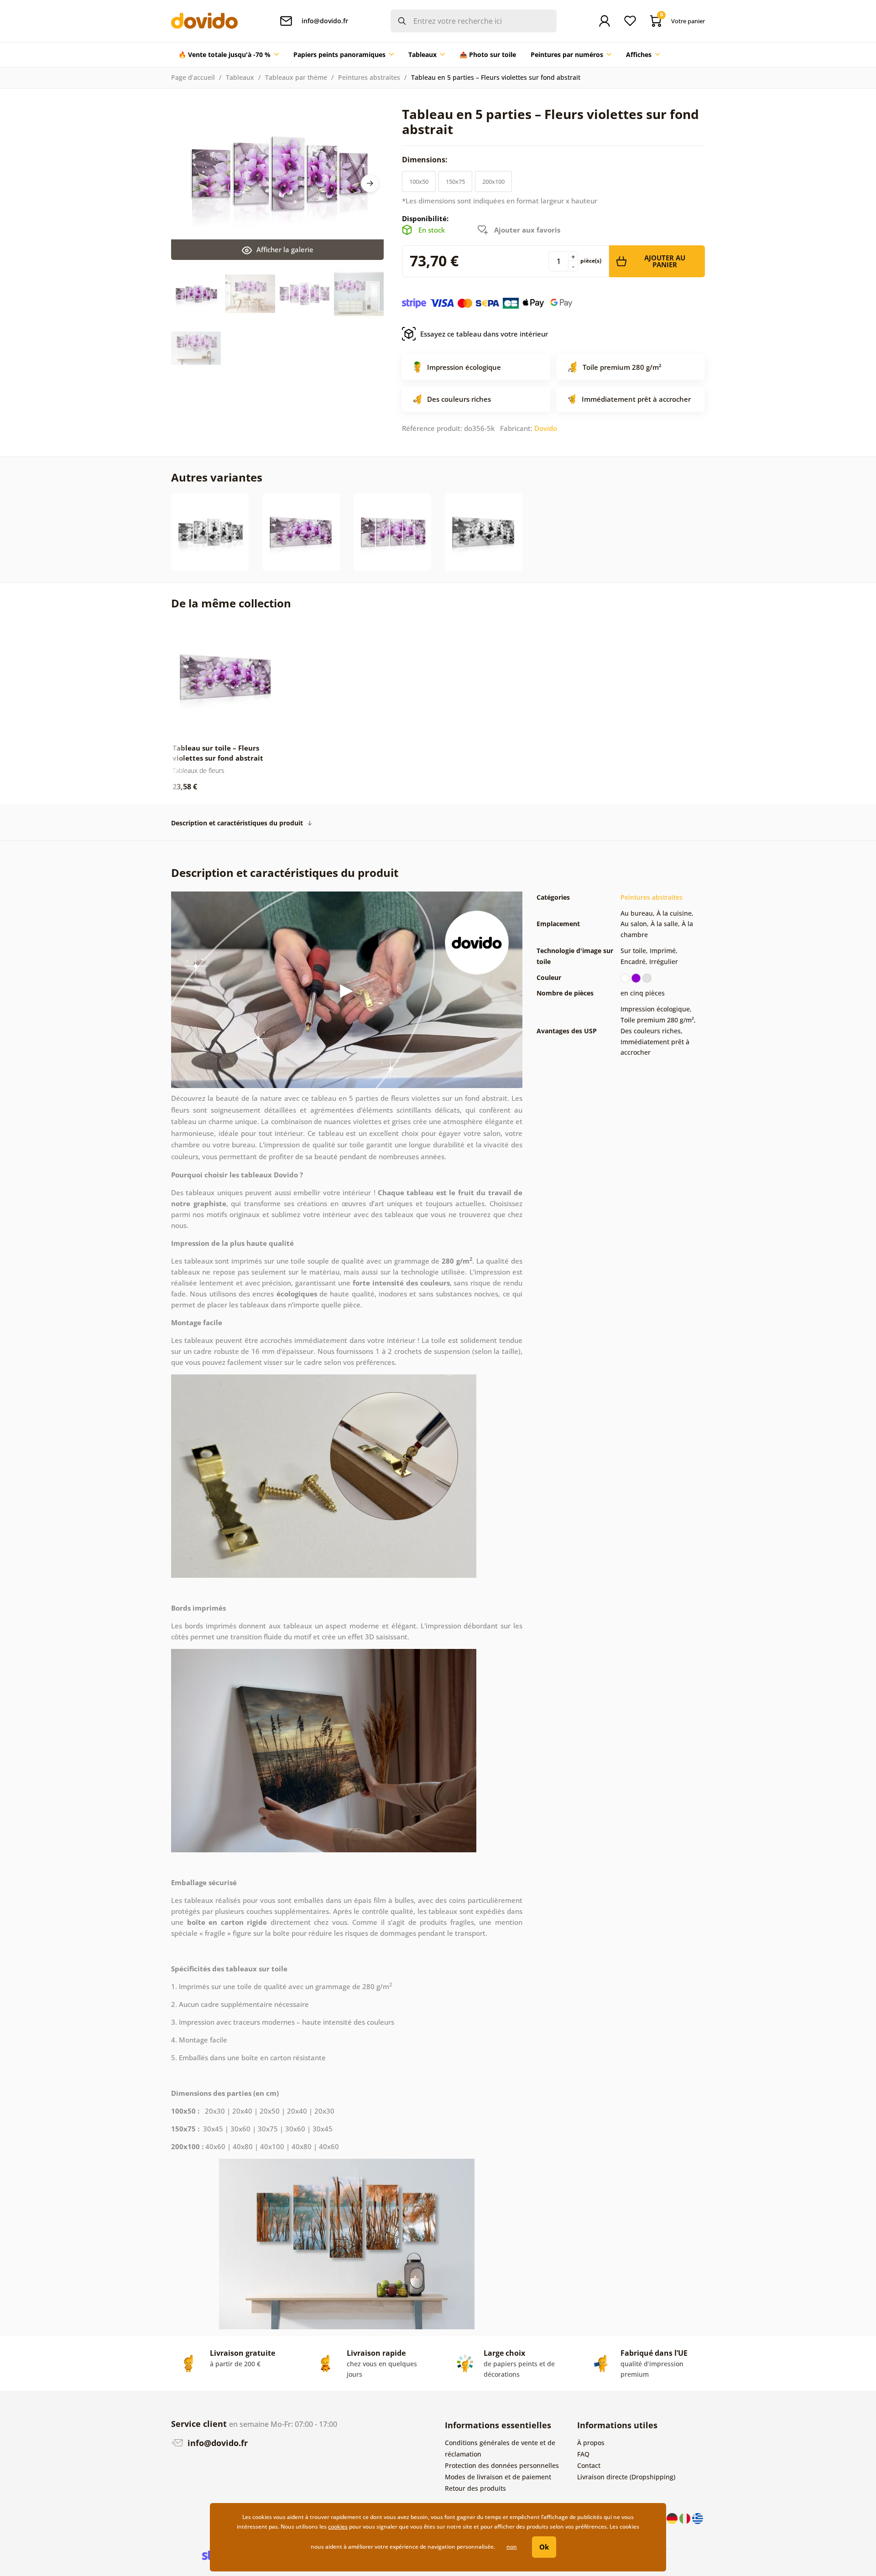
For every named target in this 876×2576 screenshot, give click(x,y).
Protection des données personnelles (502, 2465)
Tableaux (240, 77)
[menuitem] (229, 55)
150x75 (455, 181)
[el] (698, 2518)
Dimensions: (426, 160)
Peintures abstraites (369, 77)
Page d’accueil (193, 77)
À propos (591, 2443)
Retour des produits (475, 2488)
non (512, 2547)
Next (370, 183)
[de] (673, 2518)
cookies (338, 2527)
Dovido (546, 428)
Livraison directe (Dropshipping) (626, 2477)
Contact (589, 2465)
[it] (686, 2518)
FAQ (583, 2454)
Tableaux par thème (296, 77)
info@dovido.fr (216, 2443)
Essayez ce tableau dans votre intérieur (484, 334)
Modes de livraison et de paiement (498, 2477)
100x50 (419, 181)
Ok (544, 2547)
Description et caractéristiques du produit (237, 823)
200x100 (493, 181)
